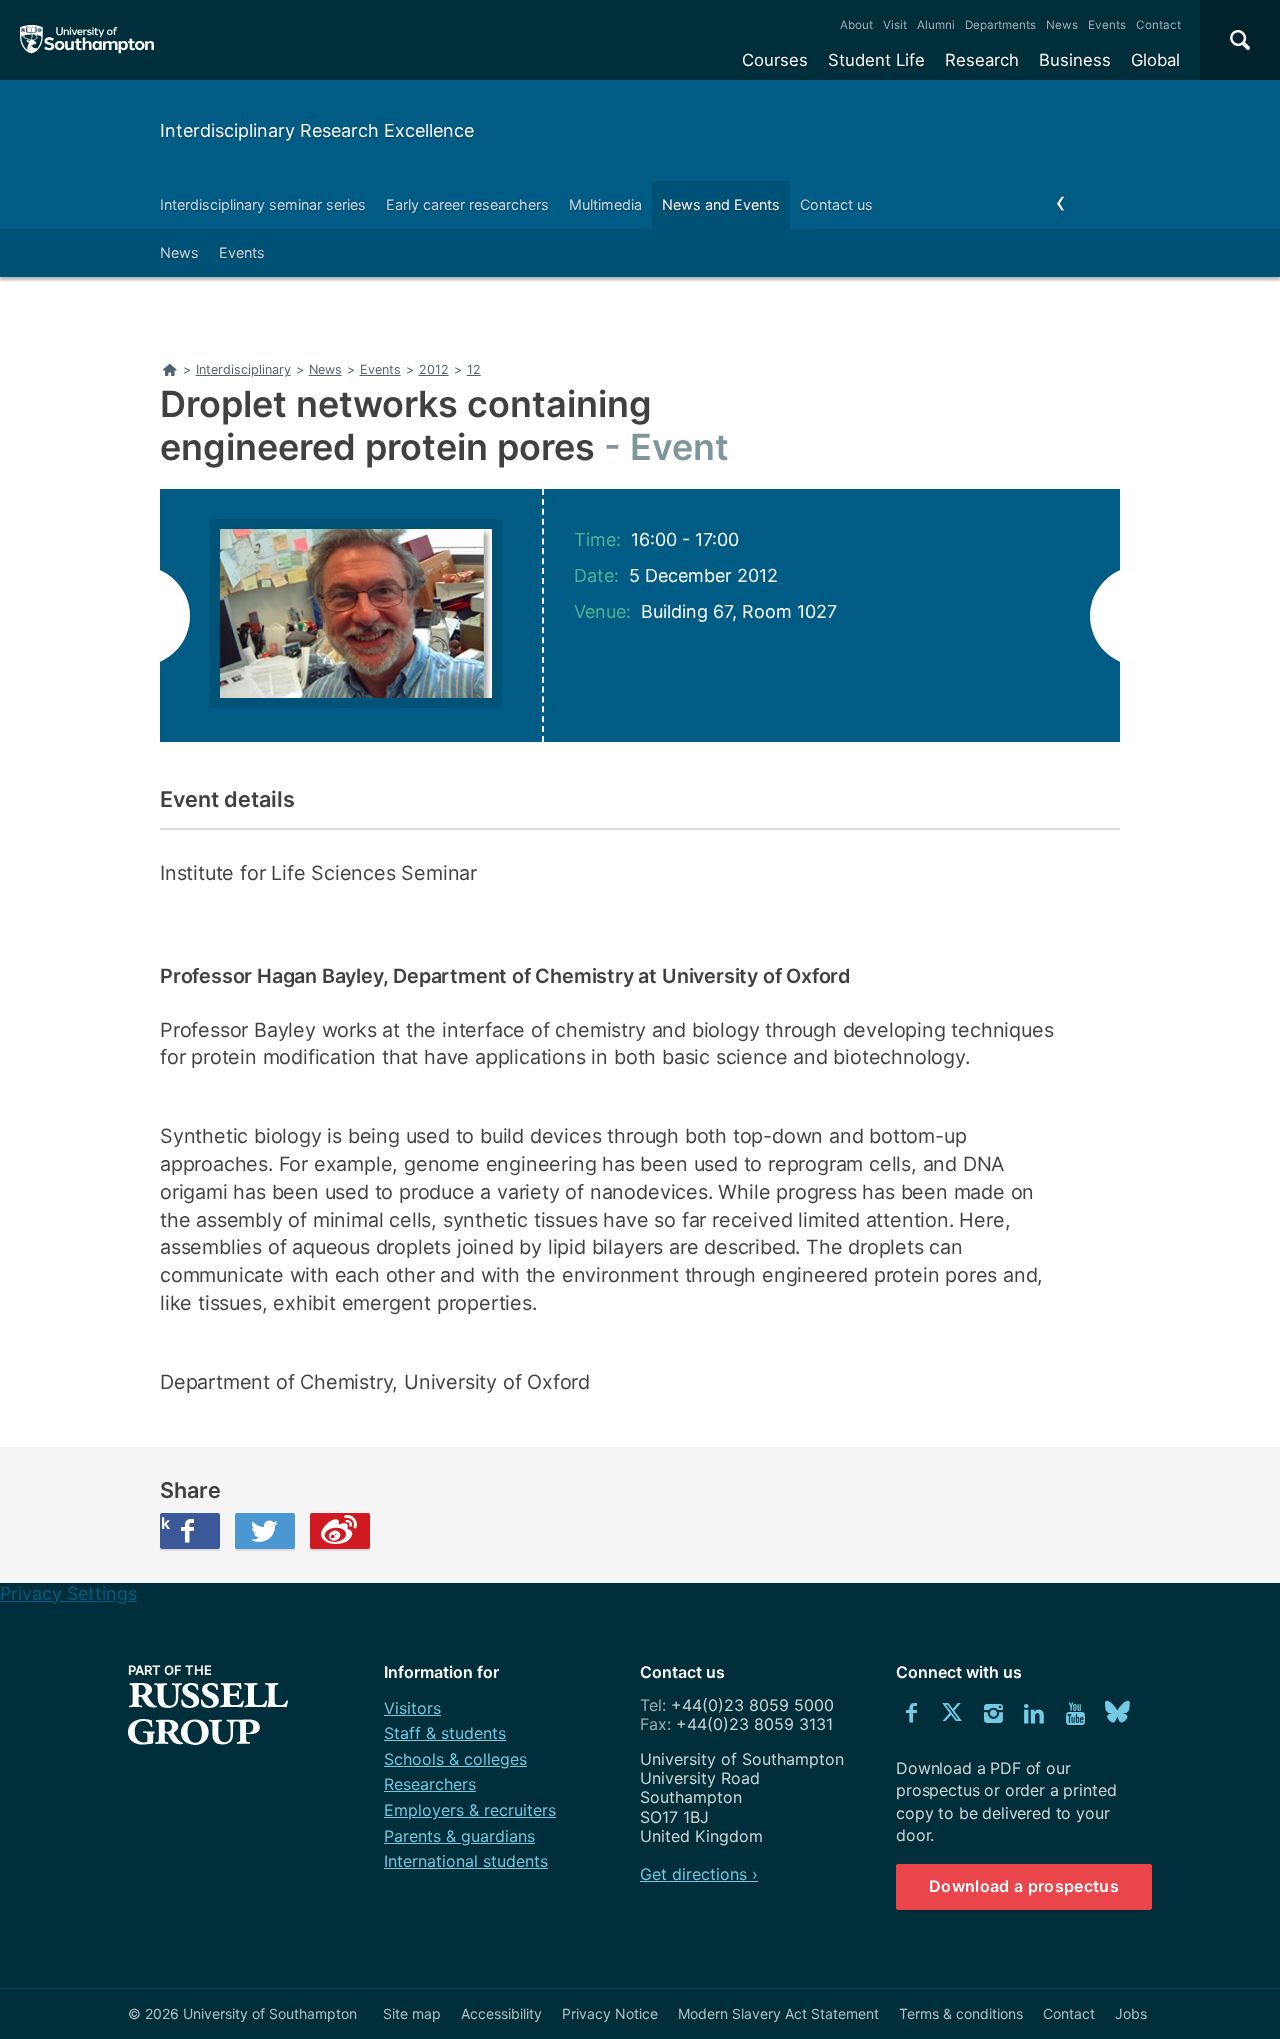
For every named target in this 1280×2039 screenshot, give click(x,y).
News (1062, 25)
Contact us (836, 204)
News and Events (721, 204)
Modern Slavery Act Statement (778, 2013)
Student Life (876, 60)
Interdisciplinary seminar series (263, 204)
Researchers (430, 1784)
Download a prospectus (1024, 1886)
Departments (1000, 25)
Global (1155, 60)
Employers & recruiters (470, 1810)
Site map (412, 2013)
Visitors (412, 1708)
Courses (775, 60)
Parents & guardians (459, 1836)
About (856, 25)
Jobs (1131, 2013)
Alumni (936, 25)
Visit (895, 25)
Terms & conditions (961, 2013)
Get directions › (699, 1874)
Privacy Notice (610, 2013)
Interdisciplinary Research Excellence (317, 130)
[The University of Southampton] (87, 40)
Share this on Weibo (340, 1531)
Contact (1158, 25)
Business (1075, 60)
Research (982, 60)
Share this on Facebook (165, 1523)
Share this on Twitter (265, 1531)
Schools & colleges (455, 1759)
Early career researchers (467, 204)
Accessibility (501, 2013)
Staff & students (445, 1733)
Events (1107, 25)
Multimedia (605, 204)
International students (466, 1861)
